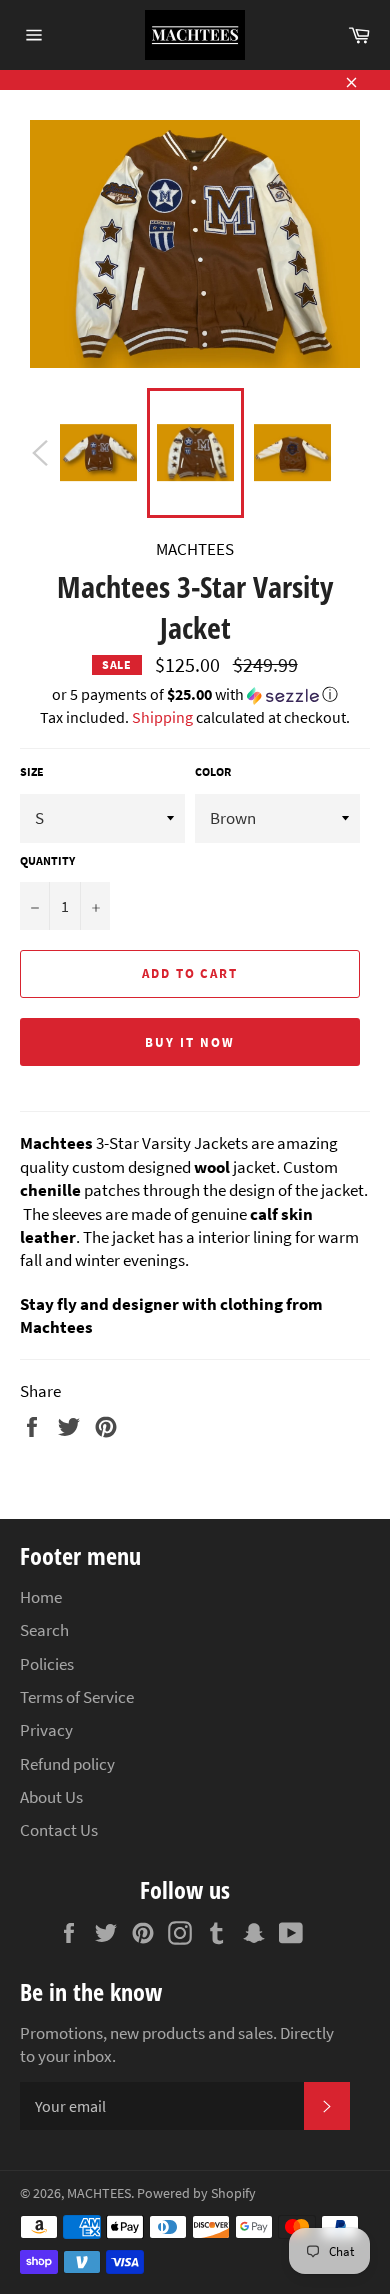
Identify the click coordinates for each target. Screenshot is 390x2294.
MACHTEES (99, 2193)
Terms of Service (77, 1697)
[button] (195, 695)
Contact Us (59, 1830)
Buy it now (190, 1042)
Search (44, 1630)
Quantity (47, 860)
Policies (47, 1664)
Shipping (162, 717)
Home (41, 1597)
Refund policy (67, 1764)
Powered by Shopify (196, 2193)
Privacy (46, 1730)
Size (32, 771)
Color (213, 771)
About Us (51, 1797)
